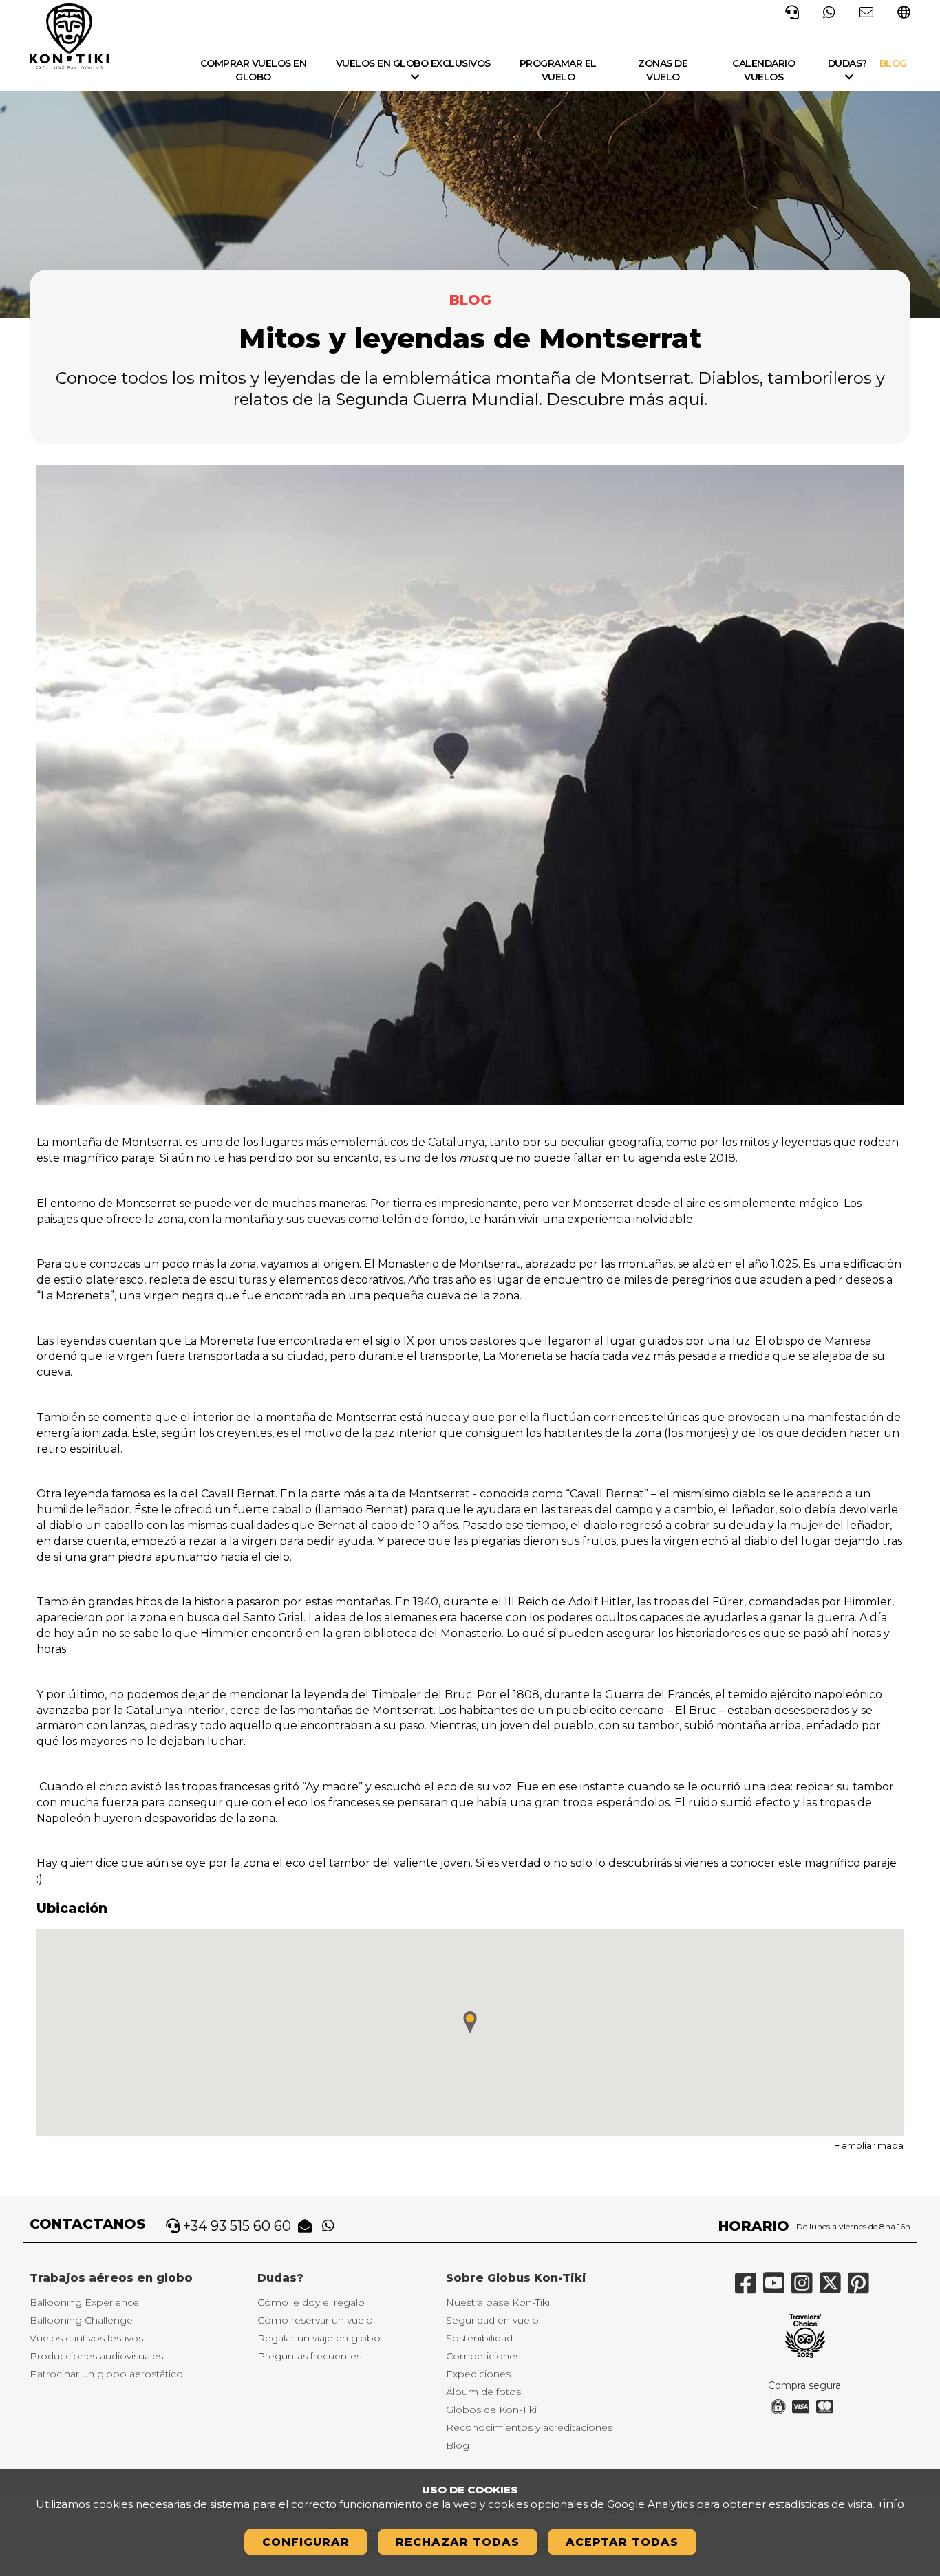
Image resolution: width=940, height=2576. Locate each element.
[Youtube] (777, 2288)
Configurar (306, 2542)
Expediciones (478, 2374)
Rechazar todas (458, 2542)
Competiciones (483, 2356)
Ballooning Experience (84, 2302)
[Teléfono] (792, 11)
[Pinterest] (862, 2288)
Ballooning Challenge (81, 2320)
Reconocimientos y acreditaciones (529, 2427)
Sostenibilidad (479, 2338)
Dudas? (847, 63)
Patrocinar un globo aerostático (106, 2374)
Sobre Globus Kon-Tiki (516, 2278)
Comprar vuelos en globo (254, 70)
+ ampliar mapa (869, 2145)
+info (891, 2504)
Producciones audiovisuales (96, 2356)
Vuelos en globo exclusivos (413, 63)
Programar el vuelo (558, 70)
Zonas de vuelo (663, 70)
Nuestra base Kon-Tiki (498, 2302)
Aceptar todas (622, 2542)
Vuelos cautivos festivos (86, 2338)
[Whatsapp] (829, 11)
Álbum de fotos (483, 2392)
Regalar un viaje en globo (319, 2338)
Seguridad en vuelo (492, 2320)
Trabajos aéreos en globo (111, 2278)
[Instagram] (805, 2288)
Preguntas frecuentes (309, 2356)
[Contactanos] (866, 11)
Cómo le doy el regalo (311, 2302)
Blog (893, 63)
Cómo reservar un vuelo (315, 2320)
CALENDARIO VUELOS (763, 70)
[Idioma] (904, 13)
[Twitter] (834, 2288)
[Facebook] (749, 2288)
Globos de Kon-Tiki (491, 2410)
